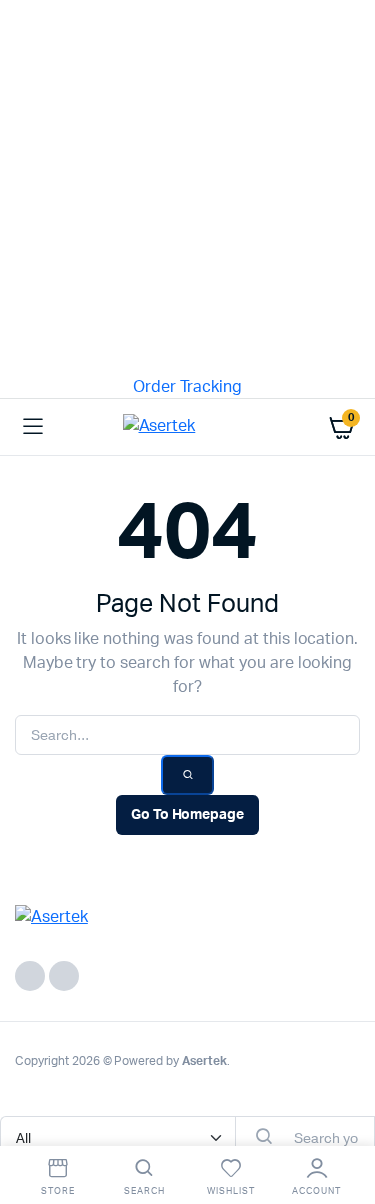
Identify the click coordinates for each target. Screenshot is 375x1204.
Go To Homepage (188, 815)
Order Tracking (188, 387)
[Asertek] (188, 427)
